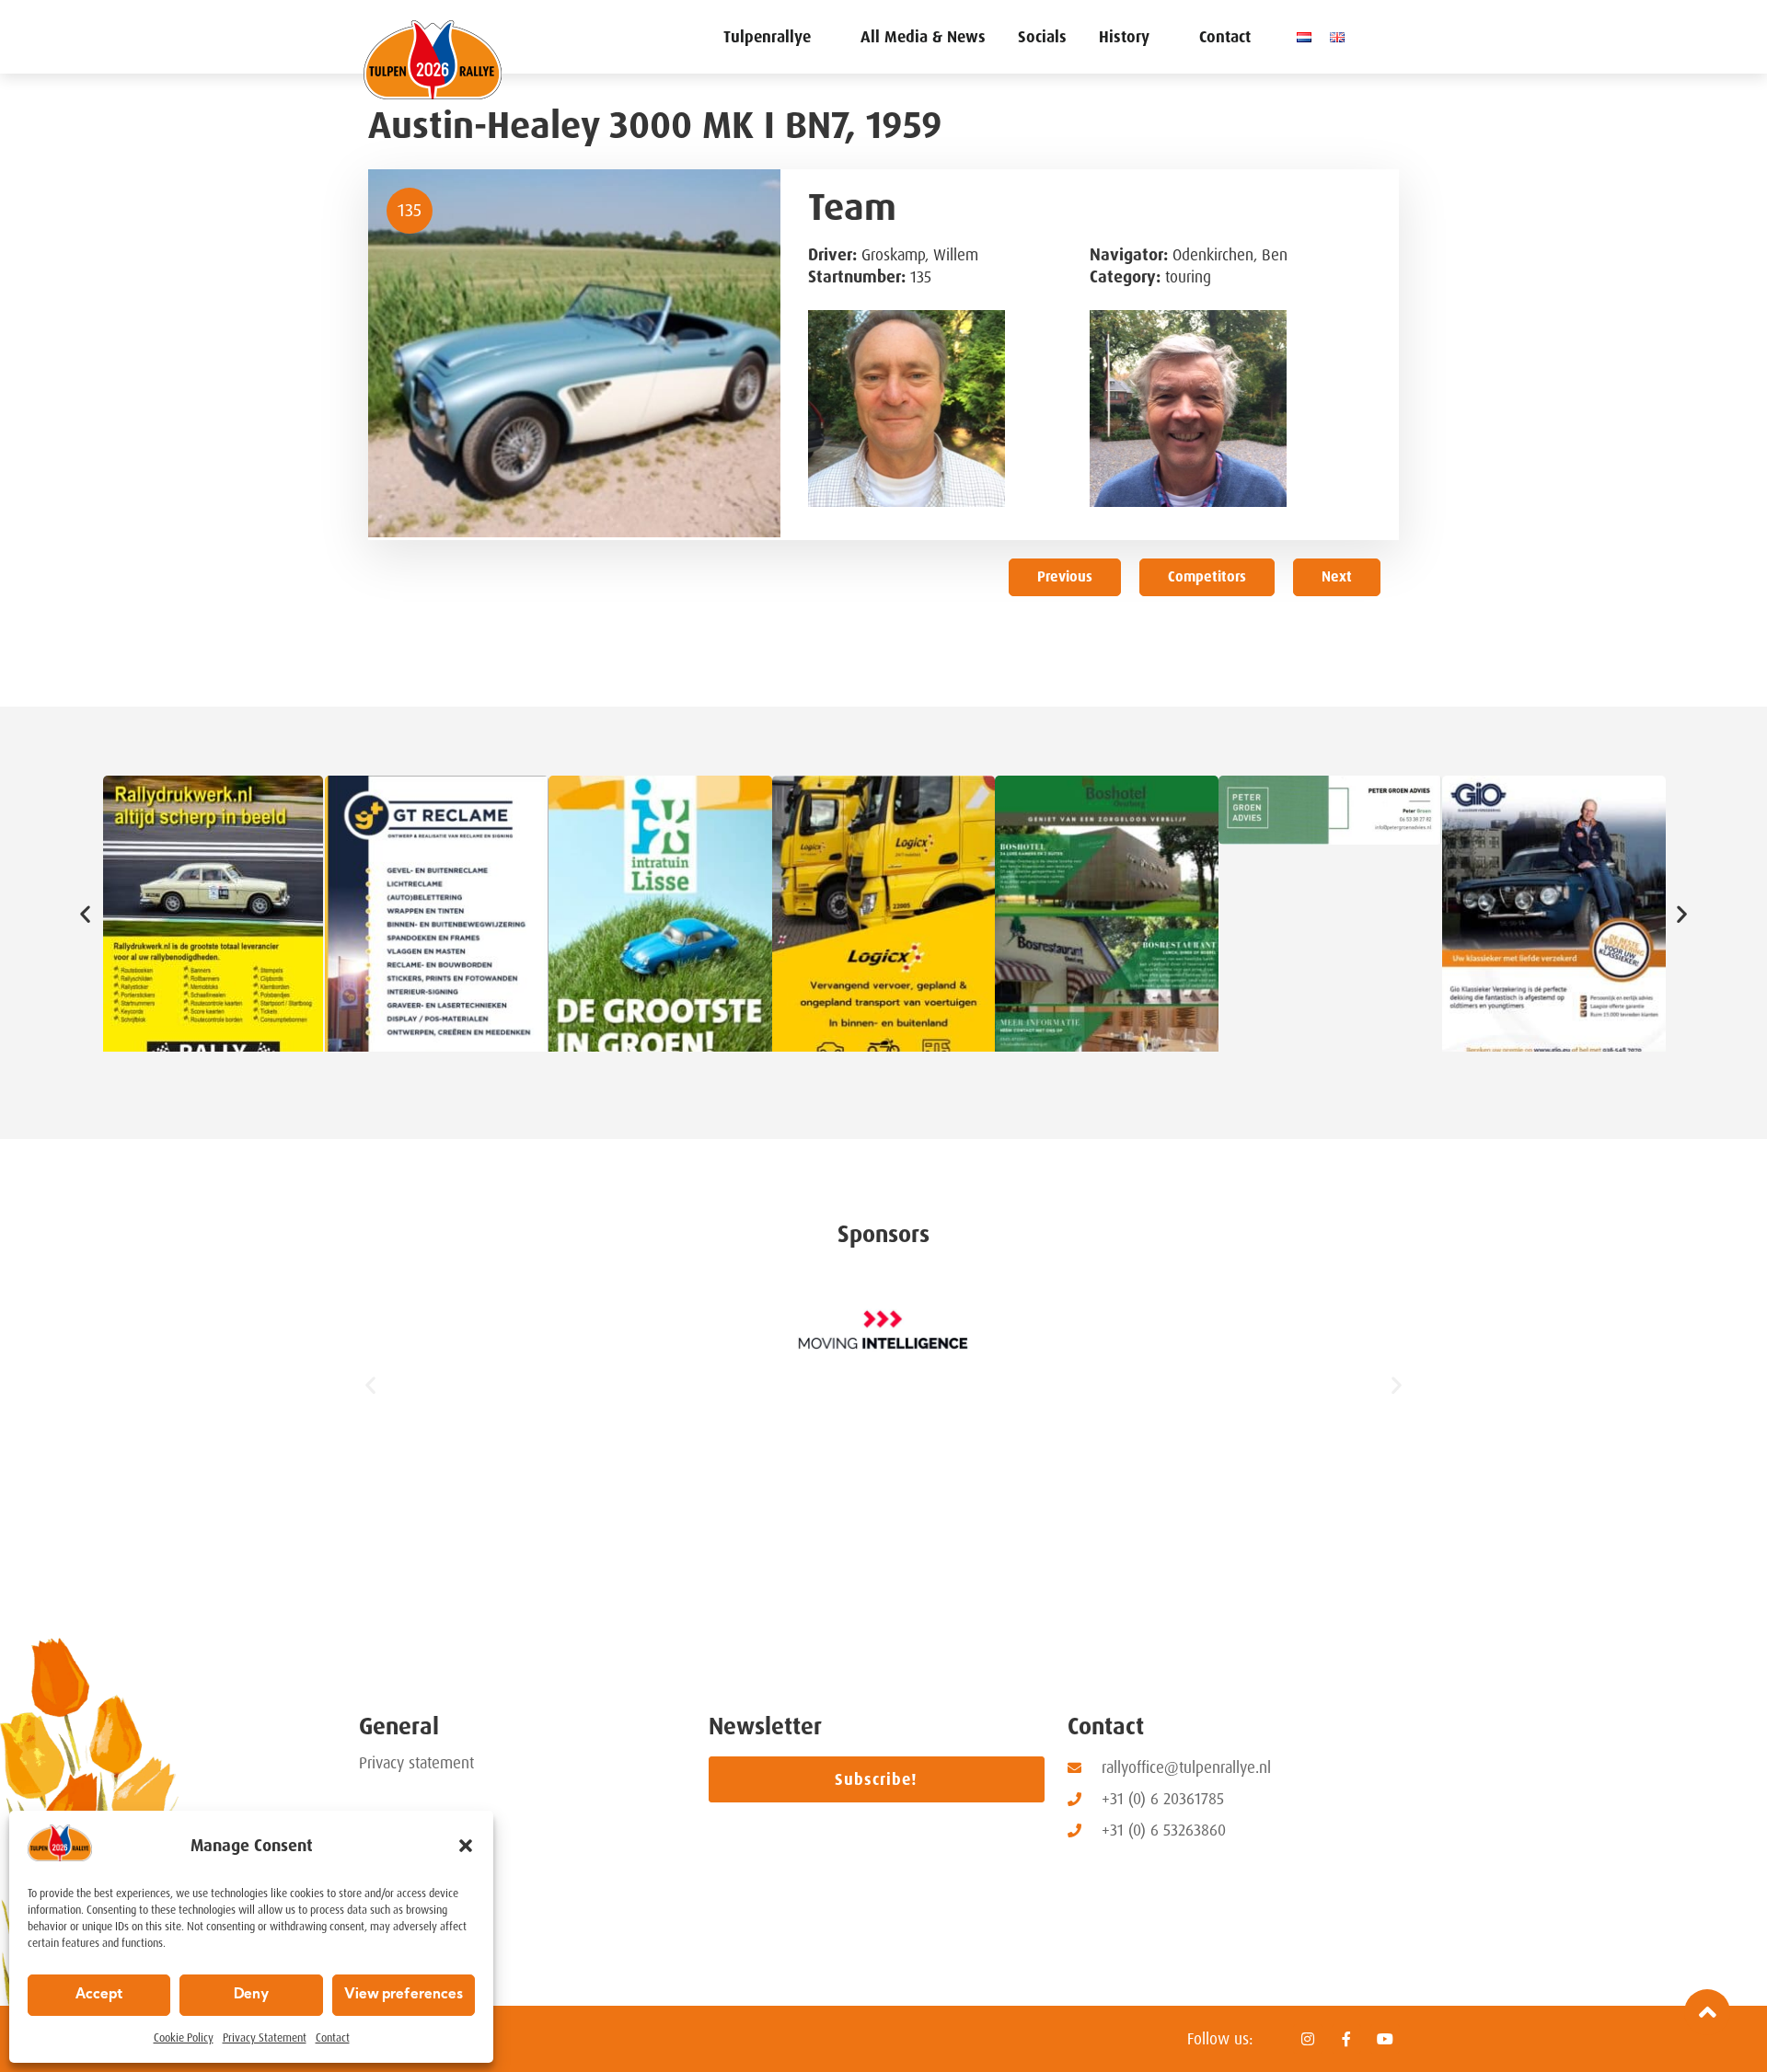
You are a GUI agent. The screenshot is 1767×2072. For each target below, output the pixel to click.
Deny (251, 1995)
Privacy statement (416, 1763)
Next (1337, 577)
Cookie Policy (184, 2038)
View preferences (404, 1995)
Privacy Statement (265, 2038)
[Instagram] (1308, 2039)
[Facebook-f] (1346, 2039)
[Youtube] (1385, 2039)
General (399, 1727)
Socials (1042, 37)
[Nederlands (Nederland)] (1309, 37)
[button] (466, 1846)
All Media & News (923, 37)
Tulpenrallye (767, 37)
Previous (1065, 577)
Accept (99, 1995)
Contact (333, 2038)
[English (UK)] (1342, 37)
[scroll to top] (1707, 2012)
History (1124, 37)
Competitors (1207, 577)
